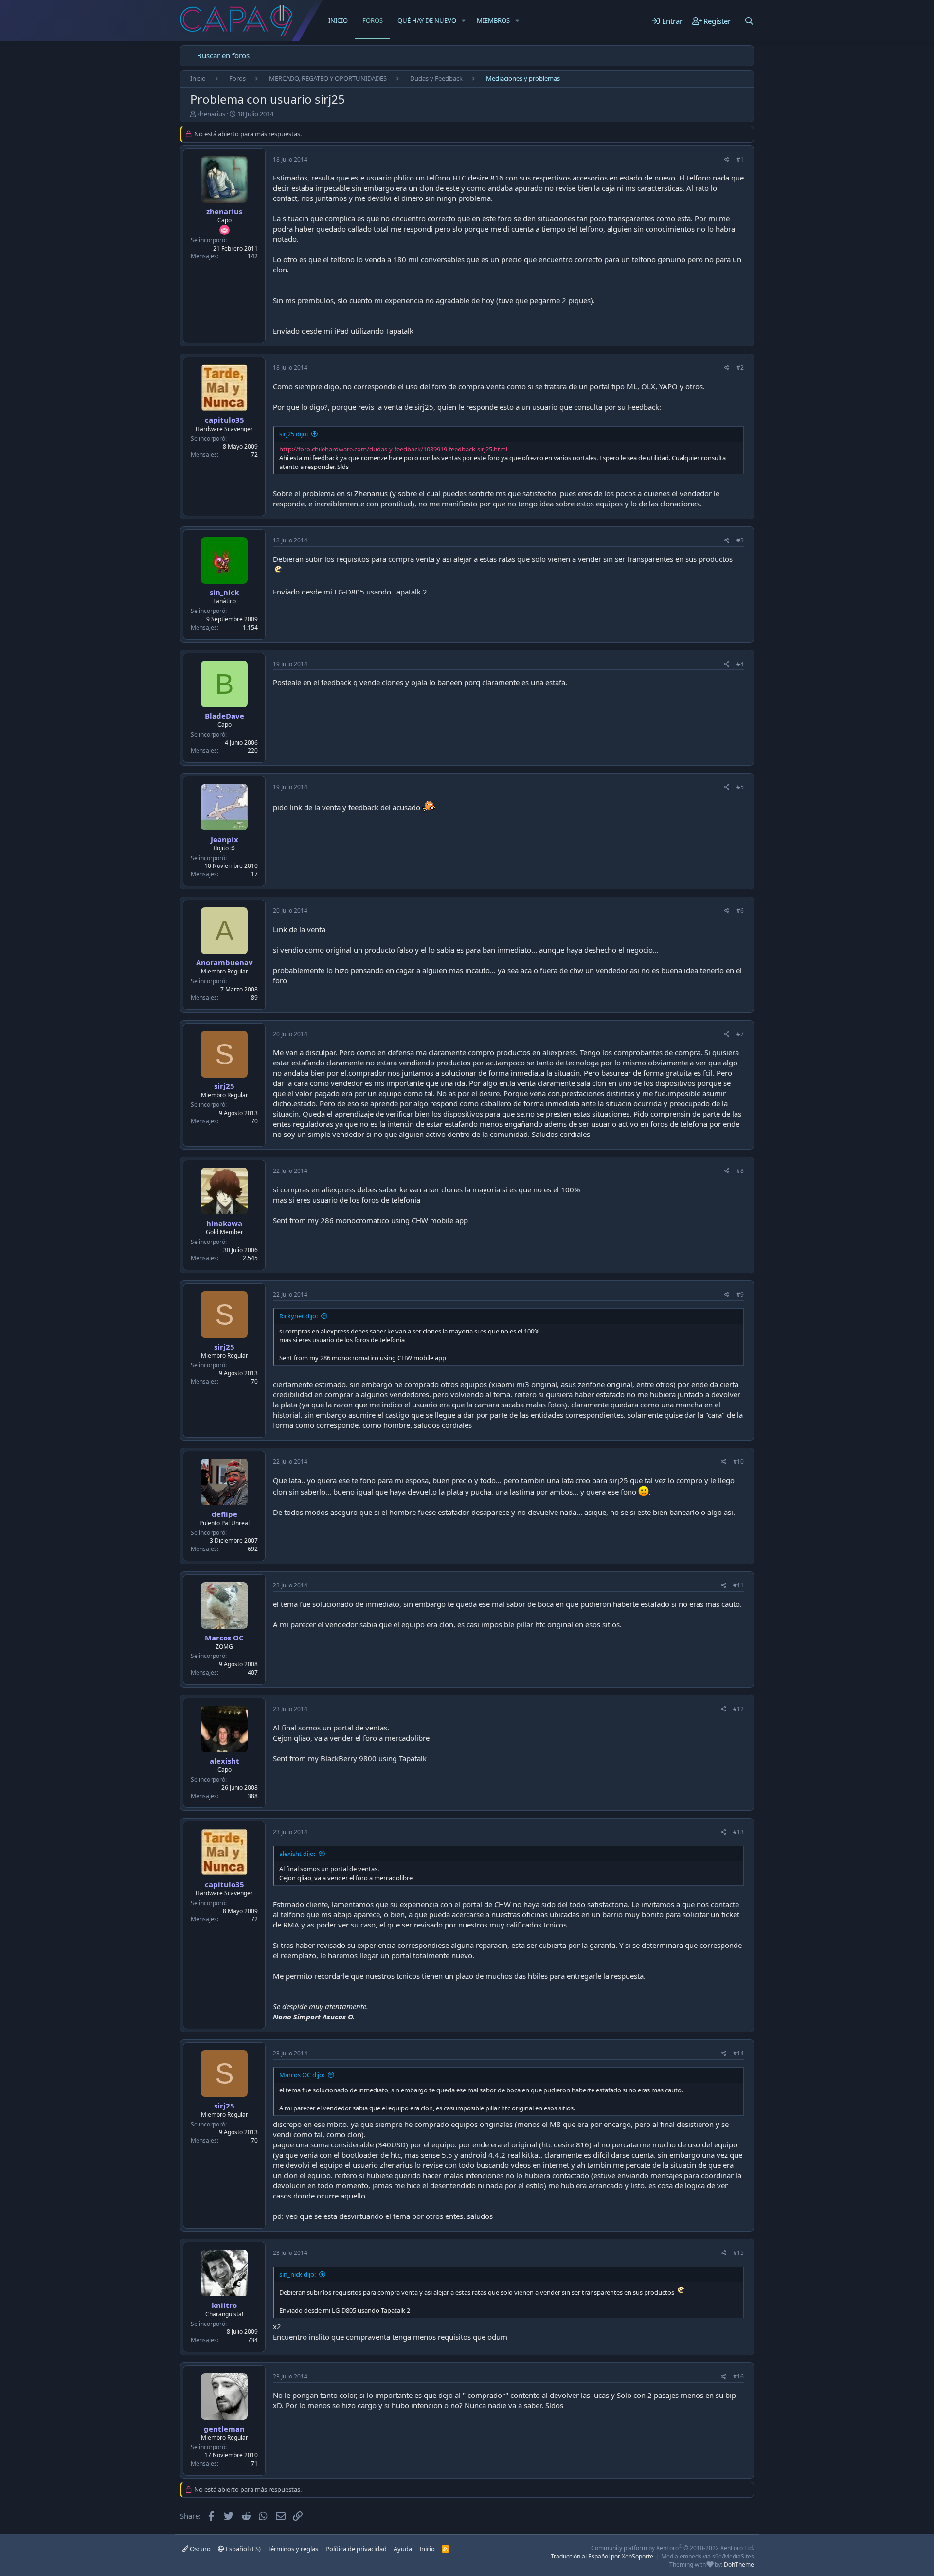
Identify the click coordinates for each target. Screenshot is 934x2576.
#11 (738, 1585)
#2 (740, 368)
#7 (740, 1034)
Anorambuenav (225, 962)
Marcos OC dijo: (302, 2075)
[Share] (727, 160)
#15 (738, 2253)
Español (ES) (242, 2549)
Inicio (338, 20)
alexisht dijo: (297, 1854)
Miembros (493, 20)
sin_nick (224, 592)
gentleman (224, 2429)
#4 (740, 664)
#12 (738, 1709)
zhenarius (211, 114)
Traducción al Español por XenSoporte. (603, 2556)
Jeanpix (225, 839)
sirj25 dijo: (294, 434)
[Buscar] (749, 21)
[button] (464, 20)
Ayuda (403, 2549)
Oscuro (199, 2549)
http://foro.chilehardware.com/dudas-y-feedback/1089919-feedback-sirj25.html (393, 449)
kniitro (224, 2305)
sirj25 (224, 1086)
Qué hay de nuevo (427, 20)
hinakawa (224, 1223)
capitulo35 (225, 420)
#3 (740, 540)
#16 (738, 2376)
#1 (740, 159)
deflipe (225, 1514)
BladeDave (225, 716)
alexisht (225, 1761)
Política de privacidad (356, 2549)
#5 (740, 787)
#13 (738, 1832)
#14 (738, 2053)
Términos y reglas (293, 2549)
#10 (738, 1462)
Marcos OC (224, 1638)
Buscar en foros (223, 55)
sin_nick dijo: (297, 2274)
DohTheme (739, 2565)
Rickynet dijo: (298, 1316)
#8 (740, 1171)
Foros (373, 20)
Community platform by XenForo (673, 2548)
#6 (740, 910)
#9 (740, 1294)
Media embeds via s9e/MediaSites (708, 2556)
